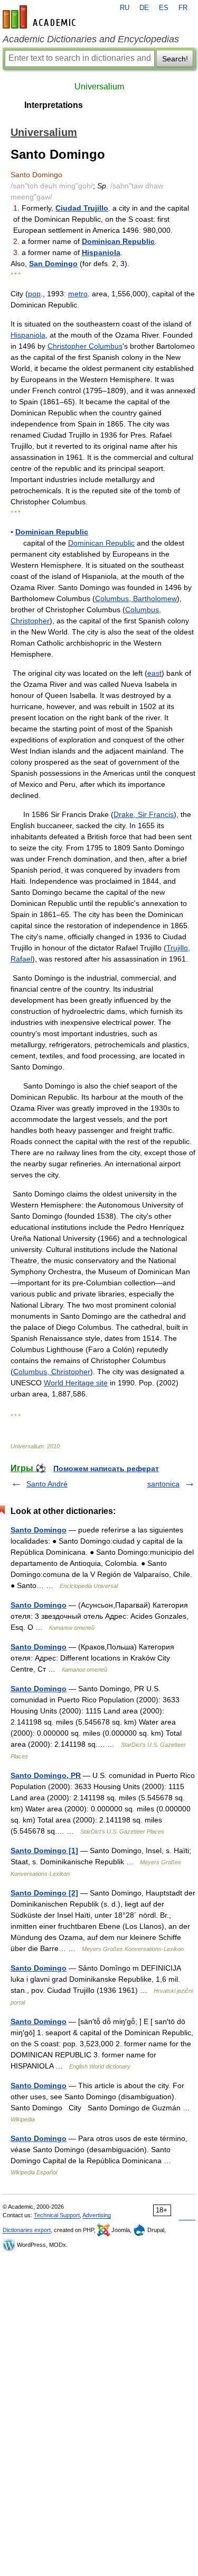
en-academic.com (41, 17)
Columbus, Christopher (52, 1372)
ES (164, 8)
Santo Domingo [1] (44, 1851)
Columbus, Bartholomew (136, 598)
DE (144, 8)
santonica (163, 1484)
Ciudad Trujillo (82, 208)
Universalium (99, 87)
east (154, 673)
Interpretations (54, 105)
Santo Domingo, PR (46, 1775)
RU (125, 8)
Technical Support (57, 2215)
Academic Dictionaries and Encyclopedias (91, 39)
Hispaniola (101, 252)
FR (183, 8)
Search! (175, 59)
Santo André (47, 1484)
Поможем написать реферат (106, 1468)
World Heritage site (76, 1383)
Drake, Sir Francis (144, 814)
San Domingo (53, 264)
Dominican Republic (118, 241)
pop (34, 294)
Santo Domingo (39, 1530)
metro (78, 294)
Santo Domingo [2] (44, 1893)
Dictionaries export (27, 2230)
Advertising (97, 2215)
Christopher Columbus (85, 346)
